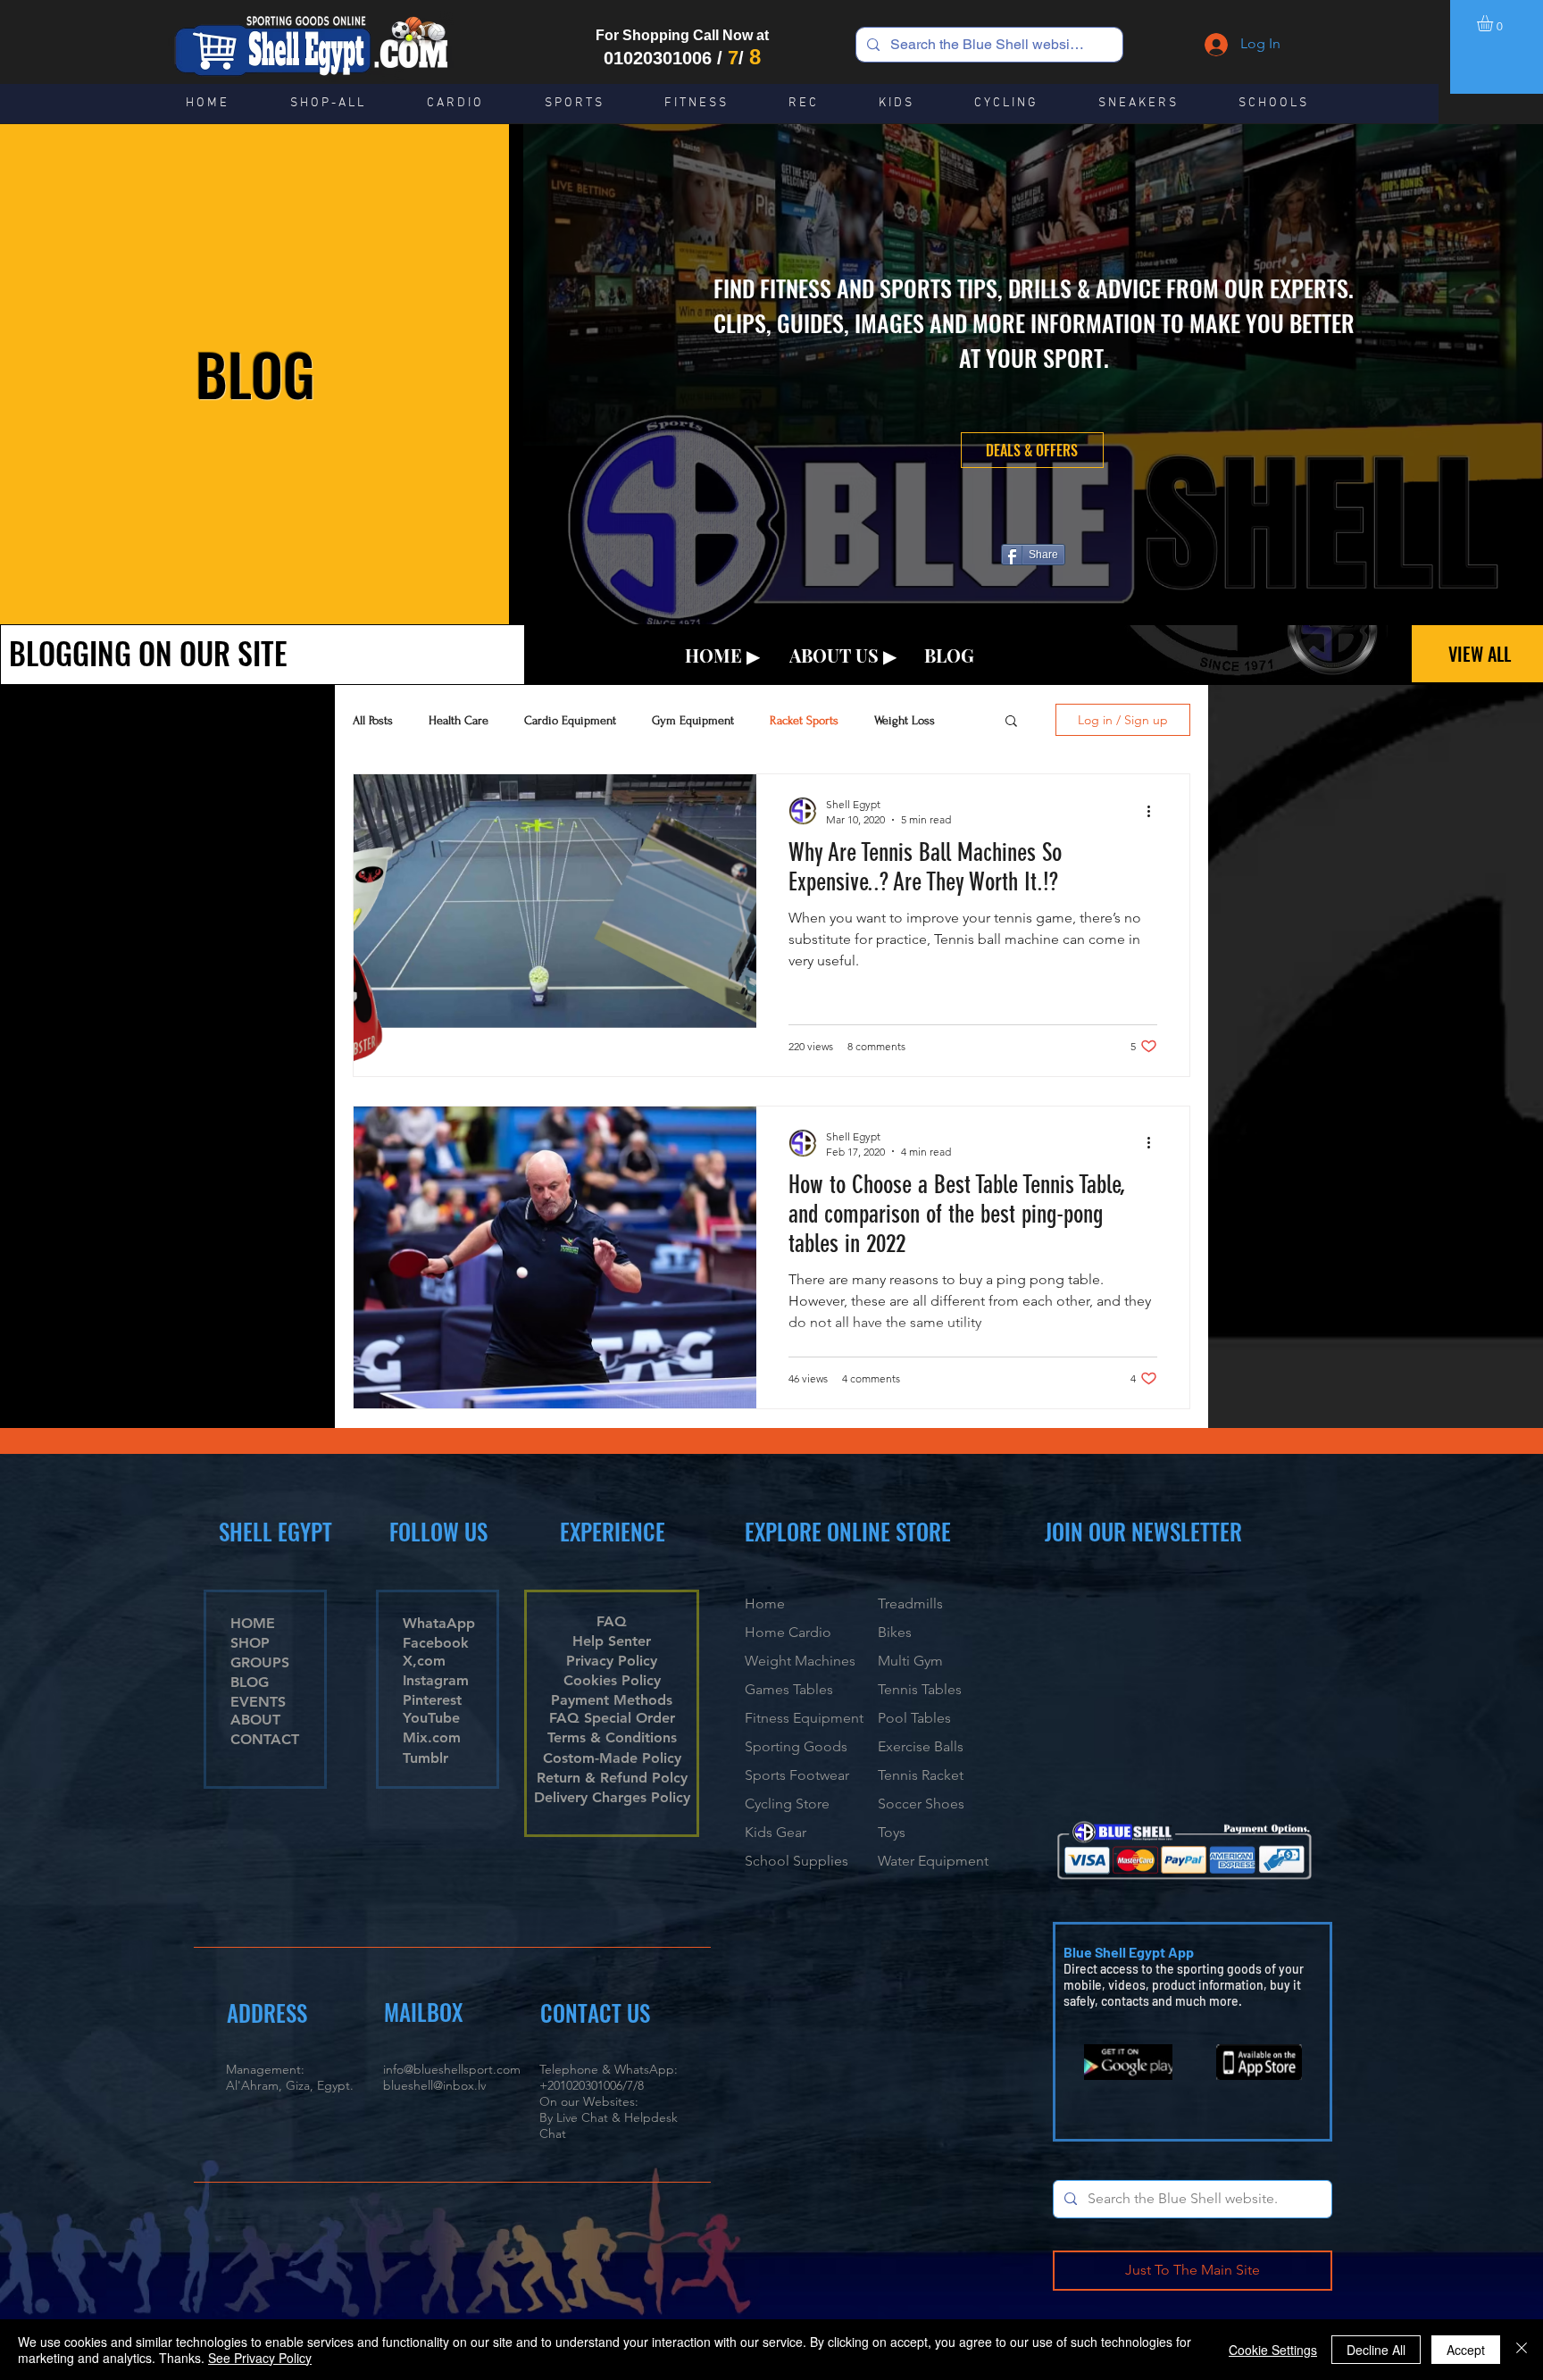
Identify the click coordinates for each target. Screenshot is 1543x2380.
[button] (1494, 23)
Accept (1466, 2350)
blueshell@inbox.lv (434, 2085)
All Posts (373, 720)
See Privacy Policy (260, 2358)
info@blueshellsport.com (452, 2069)
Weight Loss (905, 720)
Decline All (1376, 2350)
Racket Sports (804, 720)
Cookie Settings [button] (1273, 2350)
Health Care (459, 720)
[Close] (1522, 2350)
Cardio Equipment (570, 720)
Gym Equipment (693, 720)
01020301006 (658, 58)
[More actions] (1155, 811)
